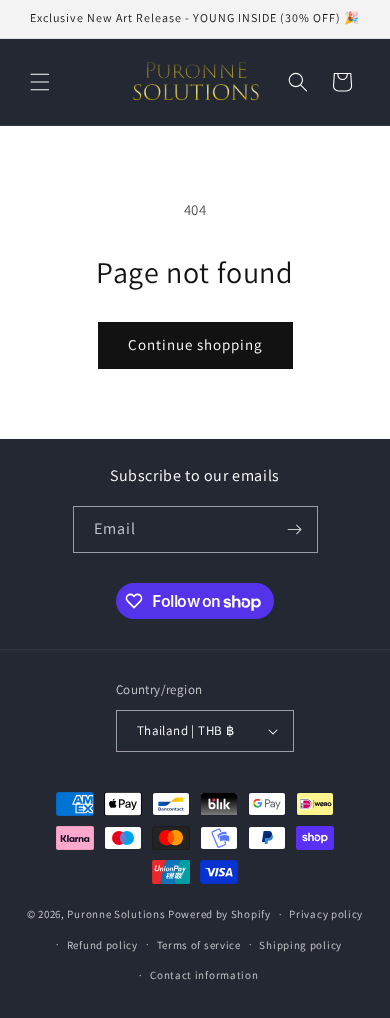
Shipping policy (300, 945)
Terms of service (199, 945)
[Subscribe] (295, 529)
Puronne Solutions (116, 914)
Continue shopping (195, 344)
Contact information (204, 975)
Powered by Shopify (219, 914)
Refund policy (102, 945)
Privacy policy (326, 914)
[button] (40, 82)
